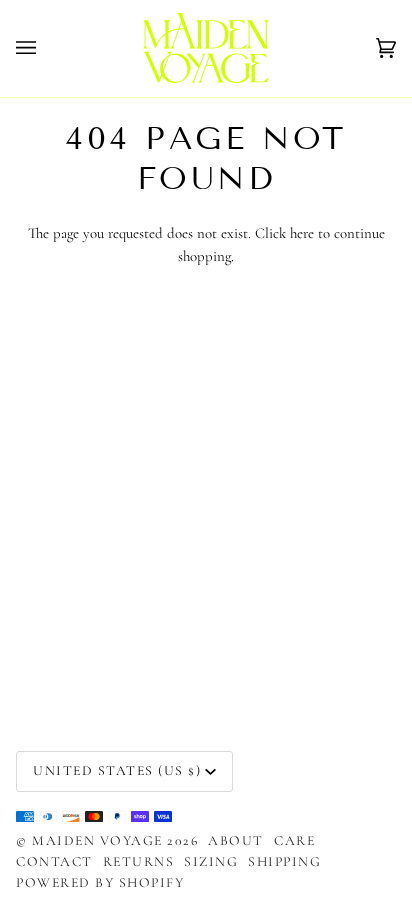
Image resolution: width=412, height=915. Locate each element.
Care (294, 840)
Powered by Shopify (100, 882)
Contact (54, 861)
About (236, 840)
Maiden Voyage (99, 840)
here (302, 233)
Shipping (284, 861)
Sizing (211, 861)
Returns (139, 861)
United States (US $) (117, 770)
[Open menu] (46, 48)
